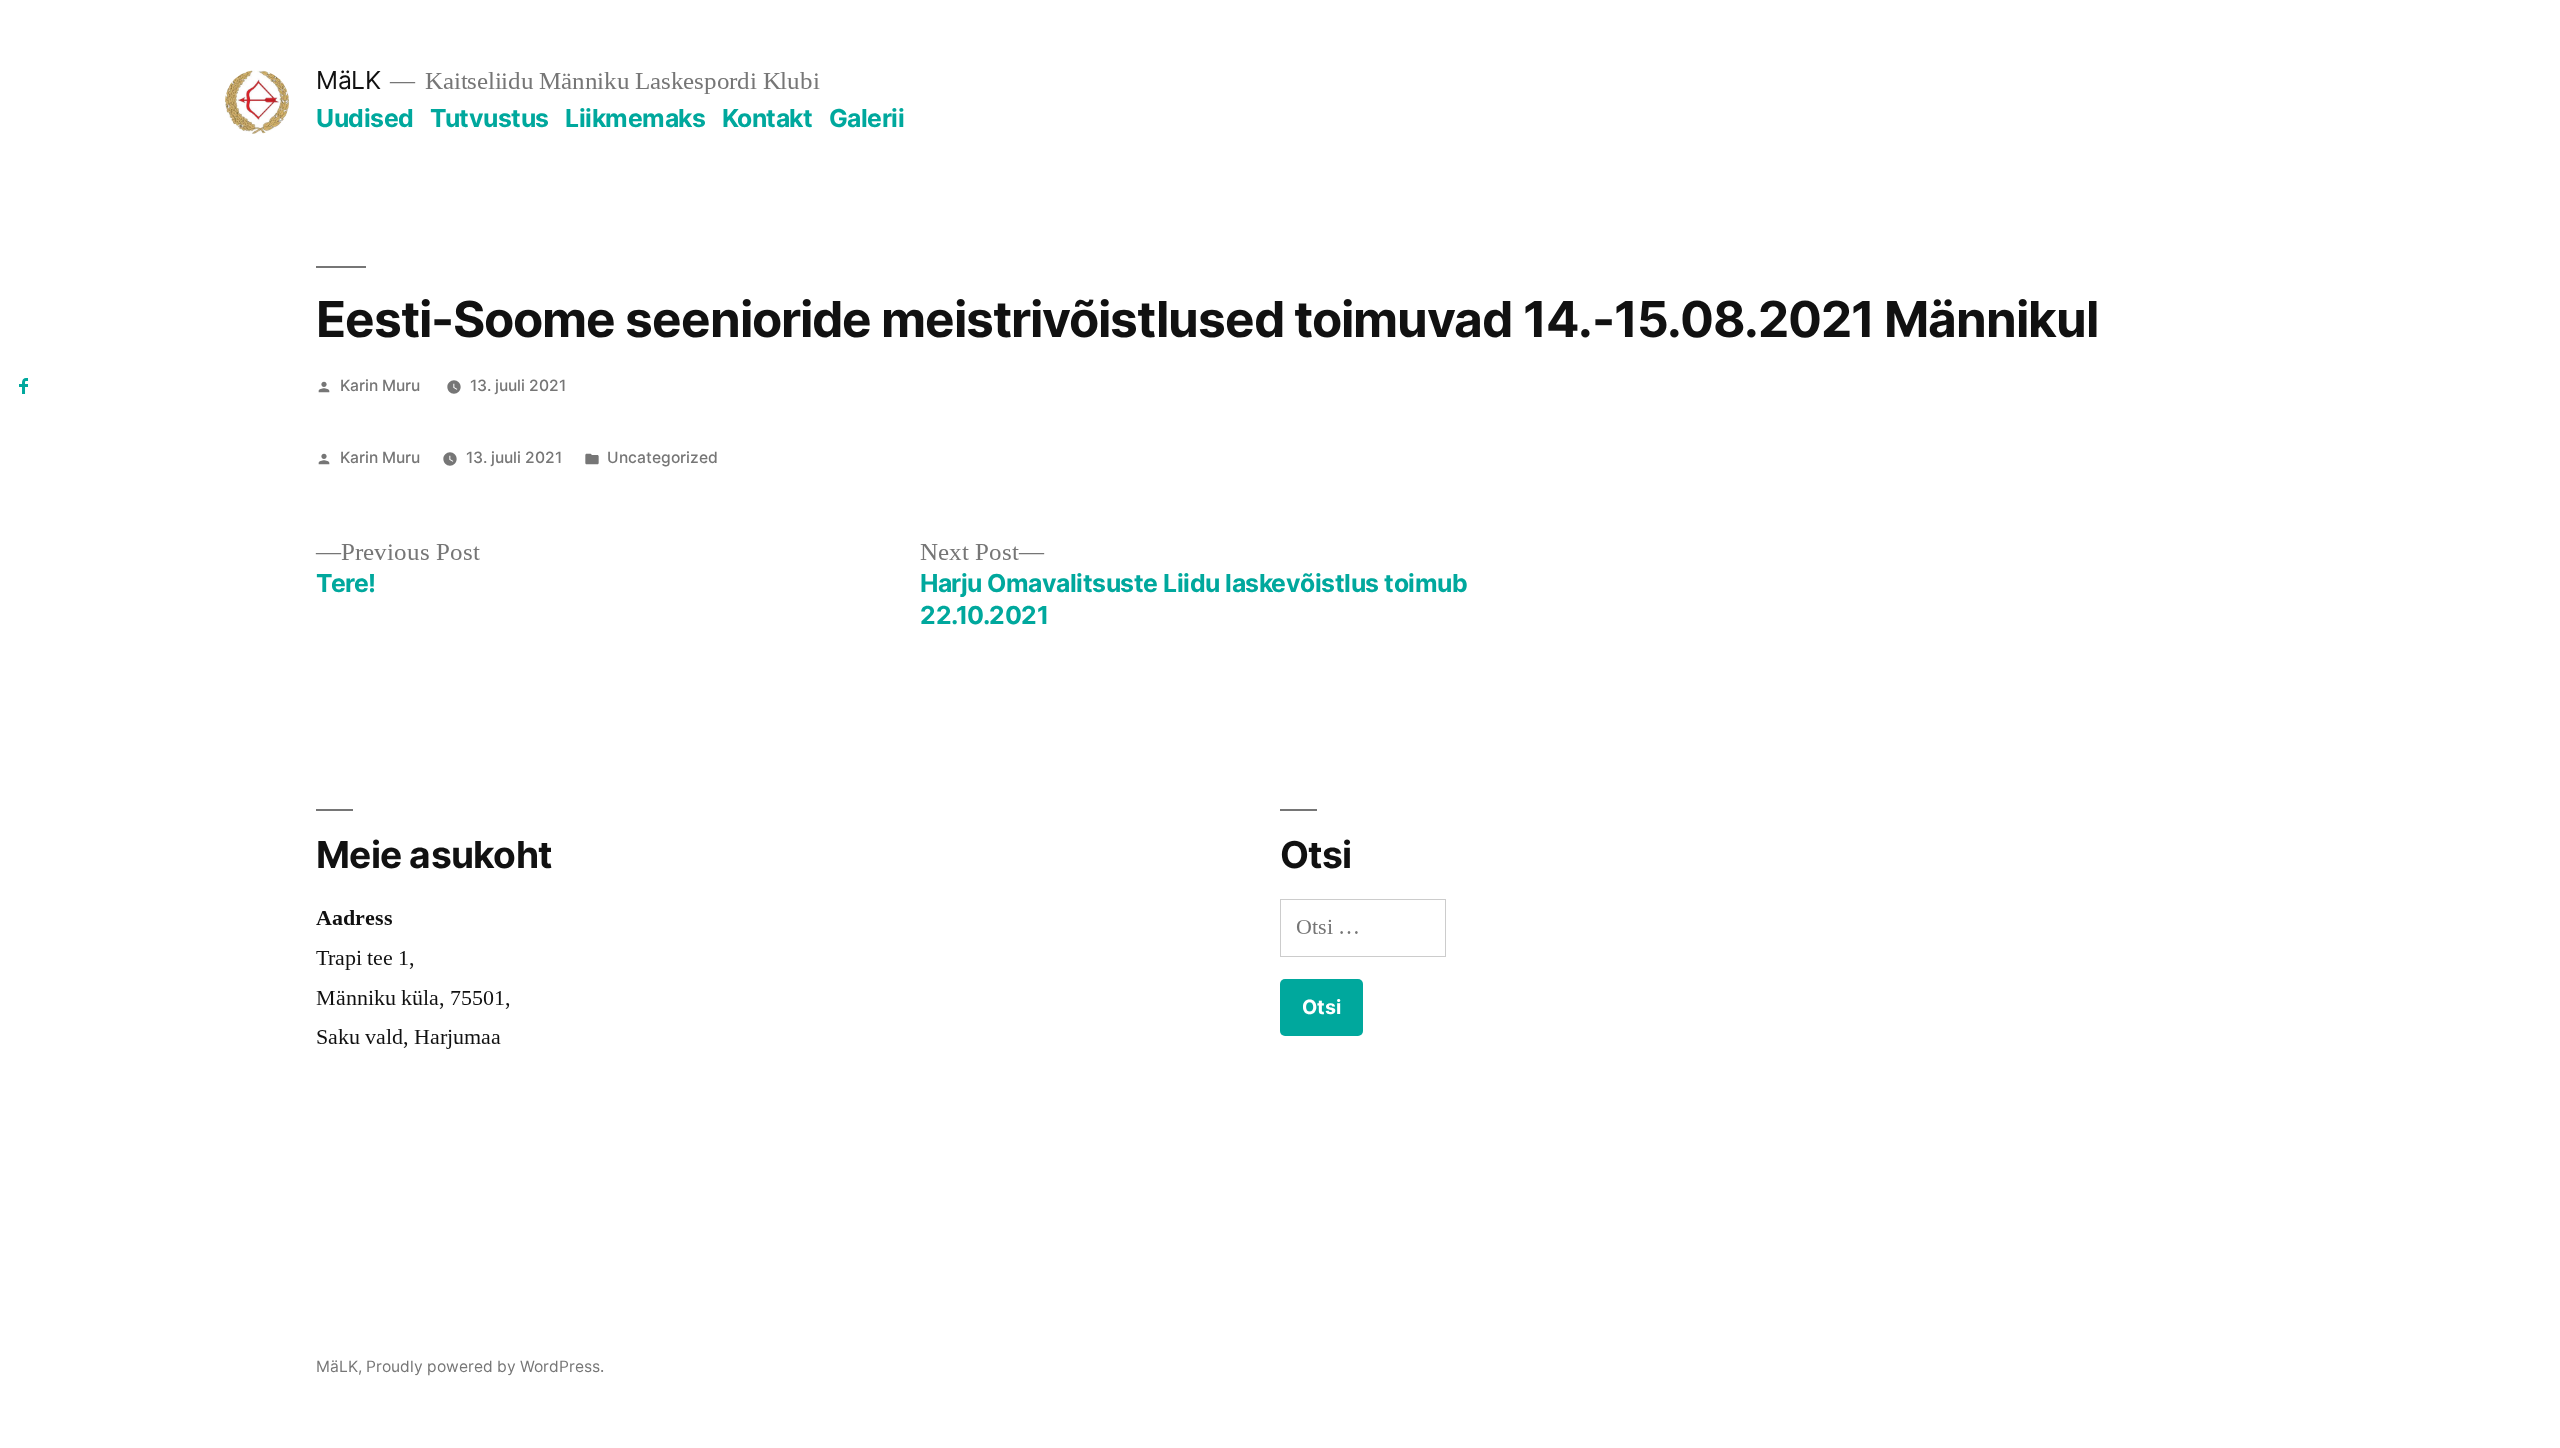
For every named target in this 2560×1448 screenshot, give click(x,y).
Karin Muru (380, 385)
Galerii (867, 118)
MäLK (348, 80)
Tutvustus (489, 118)
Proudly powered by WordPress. (485, 1366)
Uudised (365, 118)
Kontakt (767, 118)
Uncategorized (662, 457)
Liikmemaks (635, 118)
